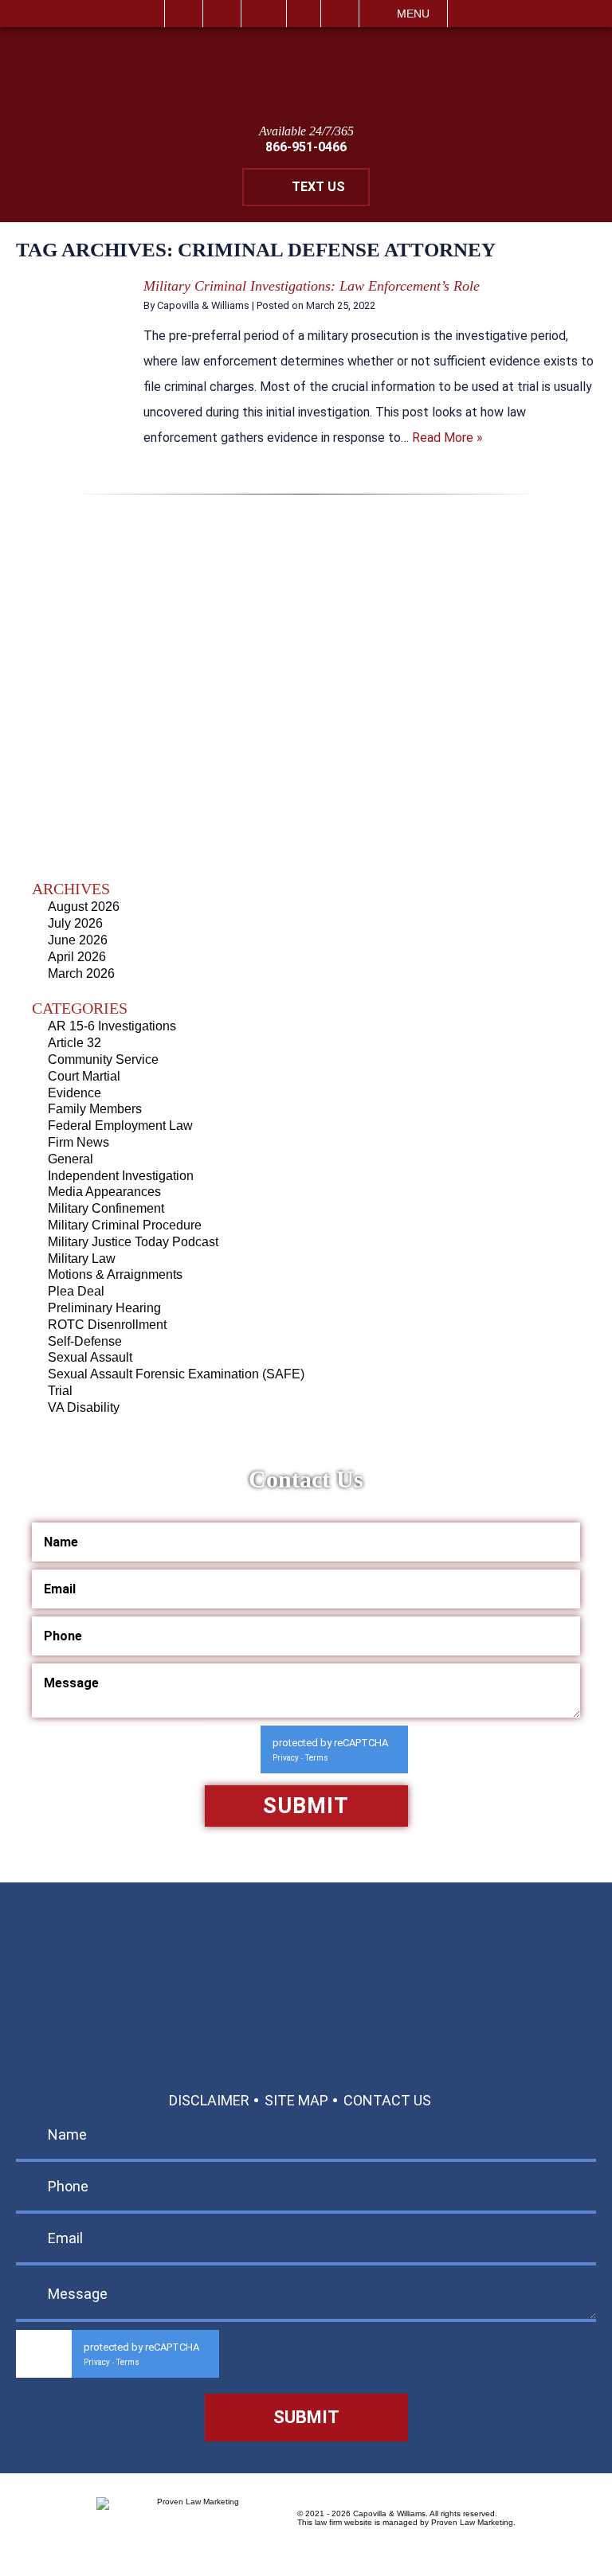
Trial (60, 1391)
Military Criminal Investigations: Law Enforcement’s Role (312, 286)
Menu (413, 14)
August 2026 (84, 907)
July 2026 (75, 923)
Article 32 (75, 1043)
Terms (317, 1758)
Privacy (286, 1758)
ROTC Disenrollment (107, 1325)
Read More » (447, 438)
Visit (304, 14)
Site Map (296, 2100)
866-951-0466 (306, 147)
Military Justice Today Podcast (133, 1242)
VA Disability (84, 1407)
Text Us (318, 187)
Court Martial (84, 1076)
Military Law (82, 1259)
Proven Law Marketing (472, 2522)
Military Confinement (106, 1208)
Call (222, 14)
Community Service (103, 1059)
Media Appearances (104, 1192)
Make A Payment (359, 2000)
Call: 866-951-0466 (306, 1963)
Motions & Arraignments (115, 1274)
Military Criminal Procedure (125, 1225)
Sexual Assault (90, 1357)
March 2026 (81, 973)
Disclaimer (209, 2100)
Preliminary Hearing (104, 1308)
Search (340, 14)
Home (184, 14)
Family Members (95, 1109)
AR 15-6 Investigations (112, 1026)
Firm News (78, 1142)
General (71, 1159)
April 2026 (77, 957)
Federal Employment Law (120, 1126)
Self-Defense (85, 1341)
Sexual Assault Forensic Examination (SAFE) (176, 1374)
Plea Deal (76, 1291)
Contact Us (387, 2100)
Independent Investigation (121, 1176)
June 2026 (78, 940)
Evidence (75, 1093)
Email (264, 14)
